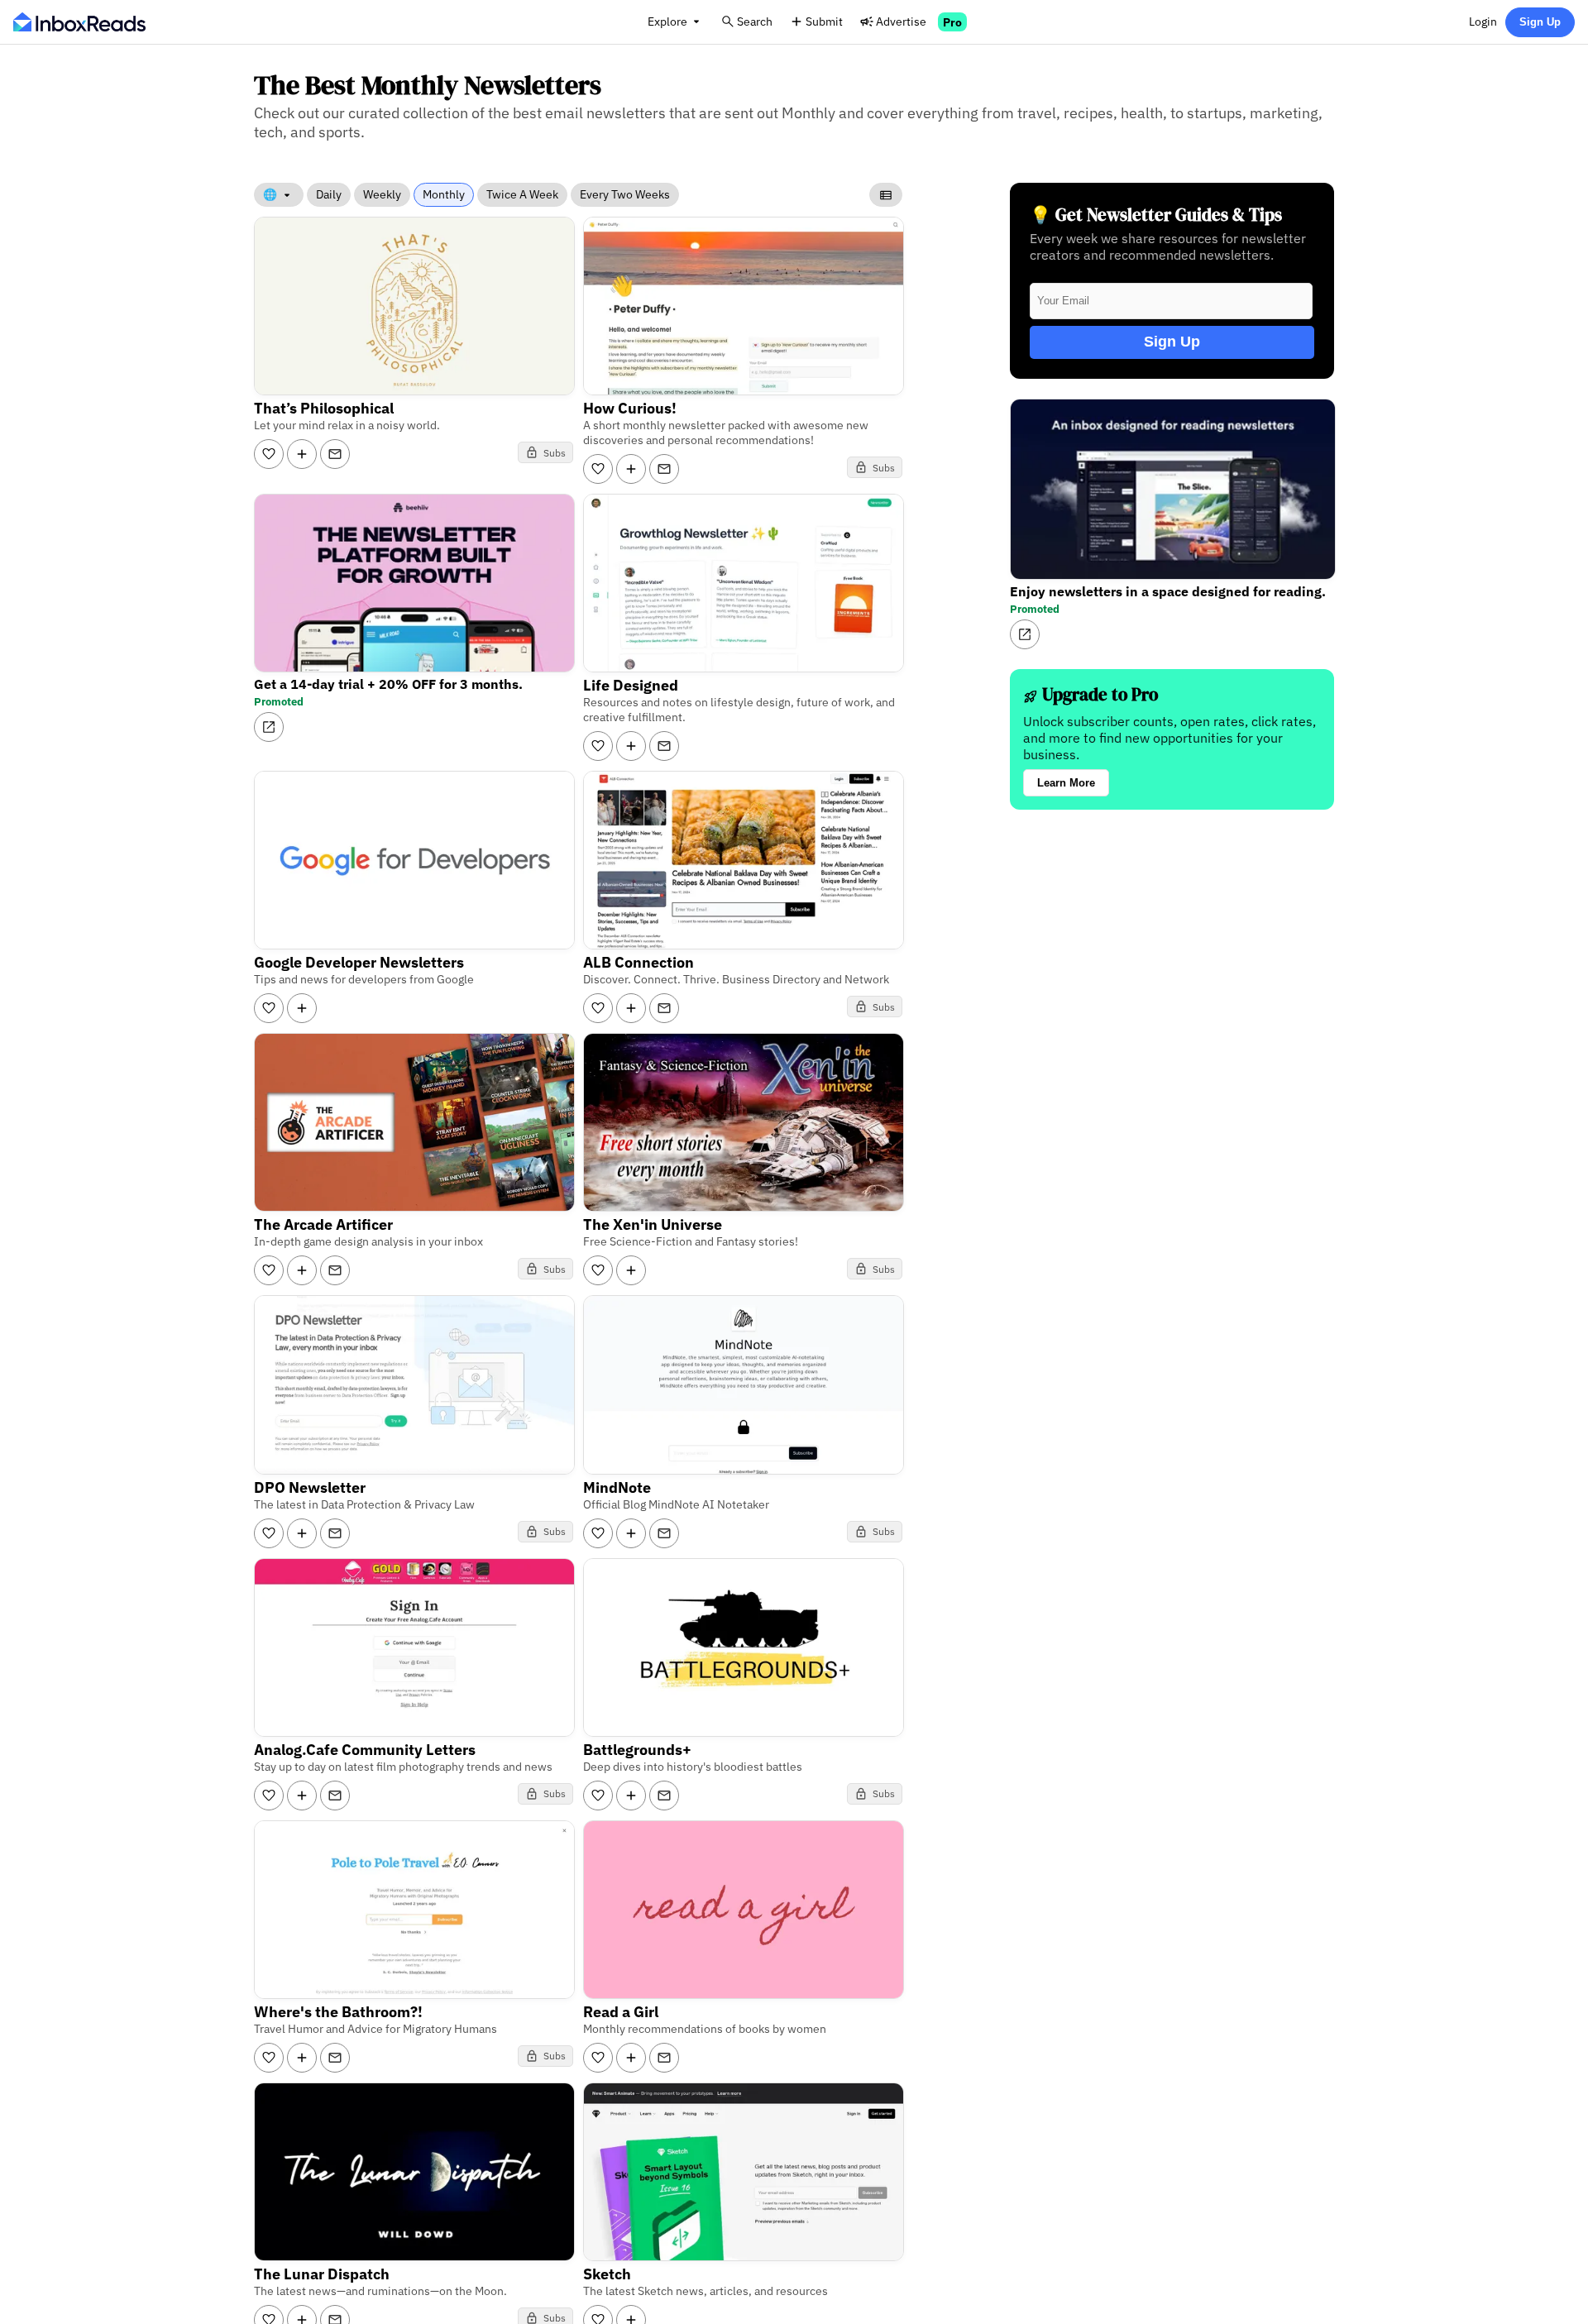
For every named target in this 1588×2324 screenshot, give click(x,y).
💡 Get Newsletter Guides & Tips (1156, 215)
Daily (329, 194)
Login (1483, 21)
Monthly (444, 194)
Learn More (1066, 783)
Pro (952, 22)
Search (755, 21)
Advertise (901, 21)
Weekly (382, 194)
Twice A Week (522, 194)
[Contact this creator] (335, 454)
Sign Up (1540, 22)
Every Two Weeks (625, 194)
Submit (824, 21)
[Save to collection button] (302, 454)
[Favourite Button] (269, 454)
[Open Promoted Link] (269, 727)
